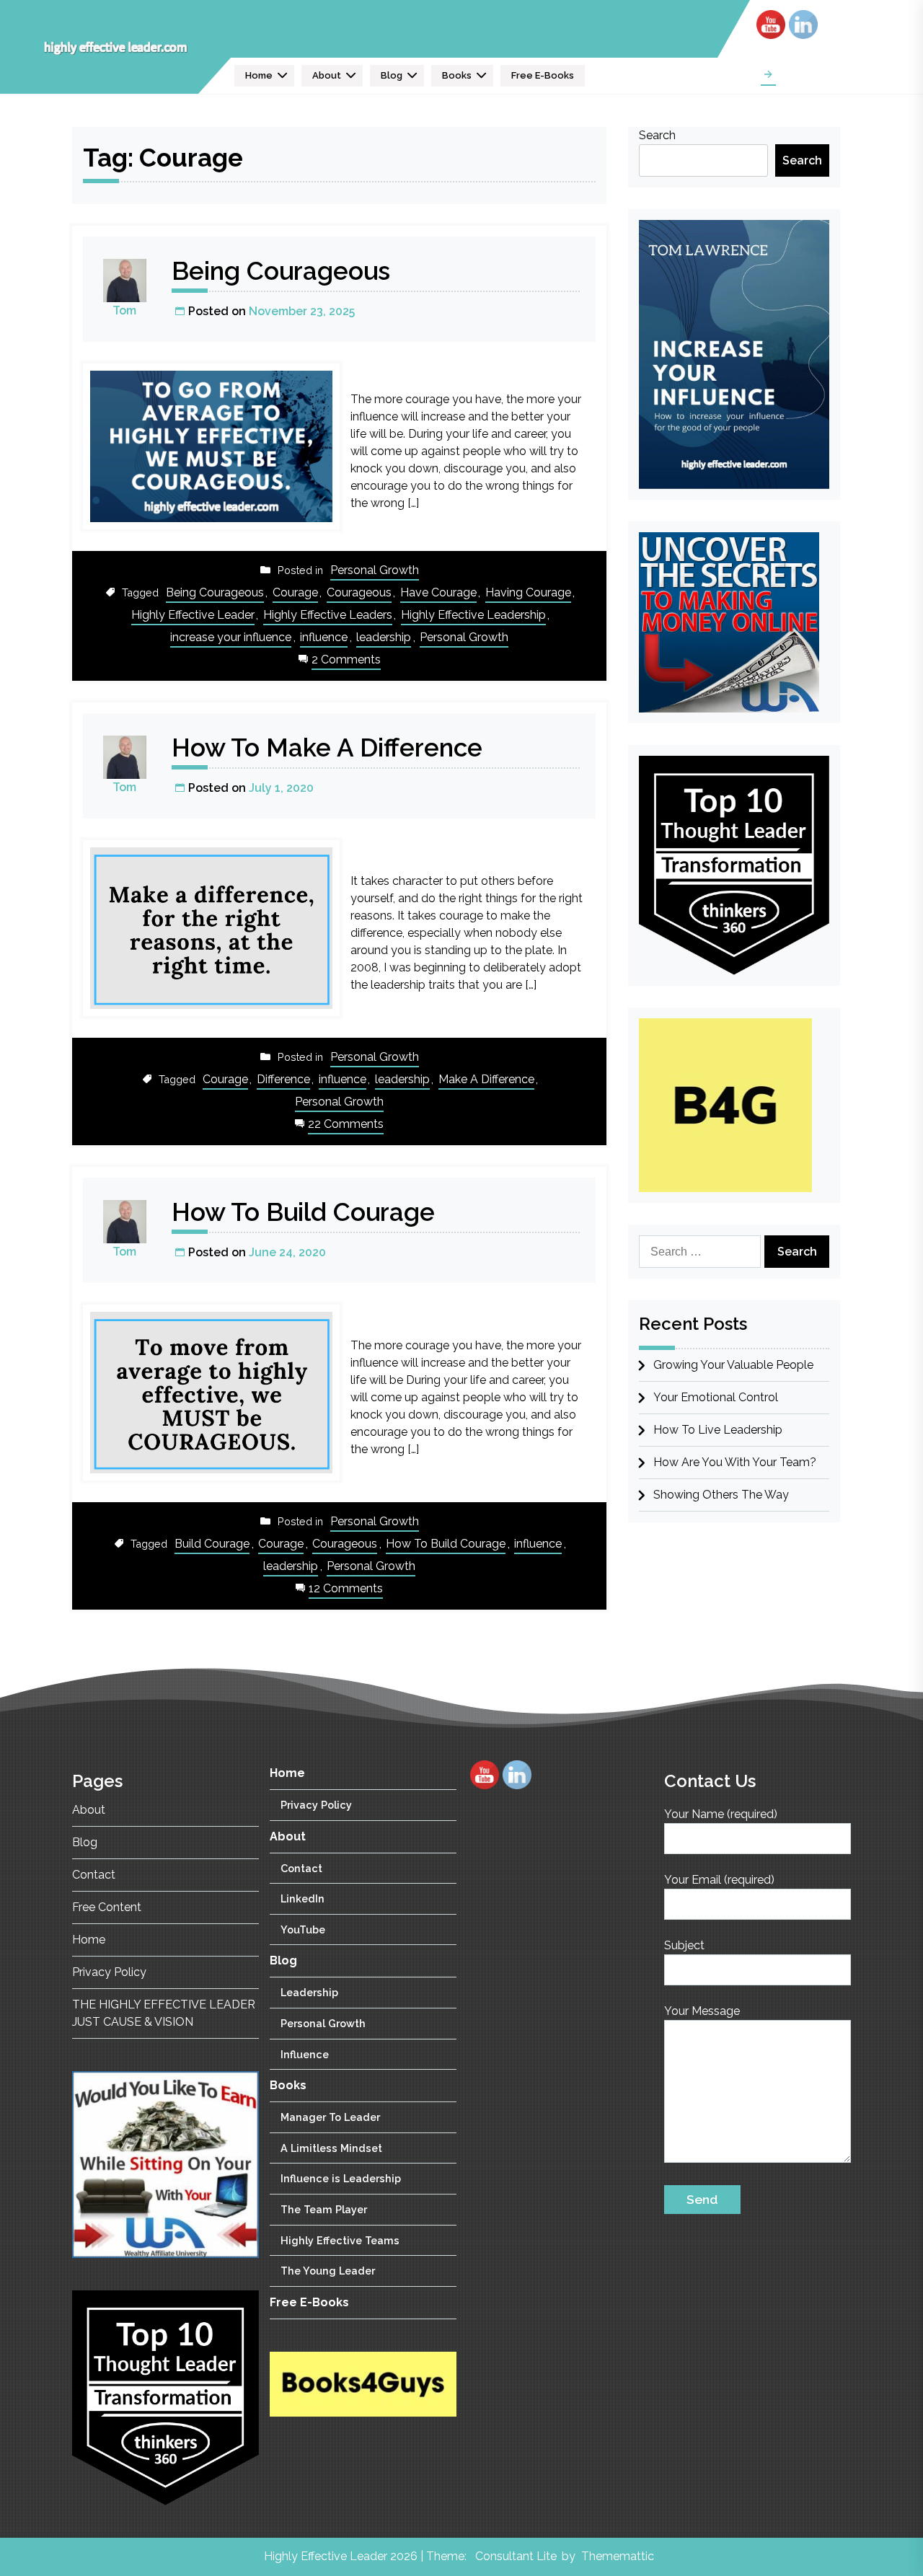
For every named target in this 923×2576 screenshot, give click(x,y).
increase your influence (231, 637)
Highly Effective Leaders (328, 615)
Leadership (309, 1992)
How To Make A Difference (327, 747)
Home (259, 75)
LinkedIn (302, 1898)
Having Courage (528, 592)
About (327, 75)
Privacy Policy (109, 1972)
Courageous (359, 592)
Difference (283, 1079)
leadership (384, 637)
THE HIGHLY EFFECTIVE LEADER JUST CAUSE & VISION (164, 2013)
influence (324, 637)
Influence (305, 2054)
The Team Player (324, 2209)
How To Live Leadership (718, 1430)
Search (657, 135)
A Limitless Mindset (331, 2148)
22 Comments (346, 1125)
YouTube (303, 1929)
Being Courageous (281, 271)
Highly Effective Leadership (473, 615)
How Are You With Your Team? (735, 1462)
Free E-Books (543, 75)
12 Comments (346, 1590)
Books (457, 75)
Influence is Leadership (341, 2178)
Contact (94, 1875)
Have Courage (438, 592)
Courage (295, 592)
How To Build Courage (303, 1212)
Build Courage (212, 1544)
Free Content (107, 1907)
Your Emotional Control (716, 1397)
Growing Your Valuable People (733, 1365)
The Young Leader (328, 2271)
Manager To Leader (330, 2117)
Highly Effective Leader (193, 615)
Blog (392, 75)
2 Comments (346, 661)
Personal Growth (375, 570)
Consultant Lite (516, 2556)
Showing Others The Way (721, 1495)
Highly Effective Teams (340, 2240)
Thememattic (618, 2556)
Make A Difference (486, 1079)
